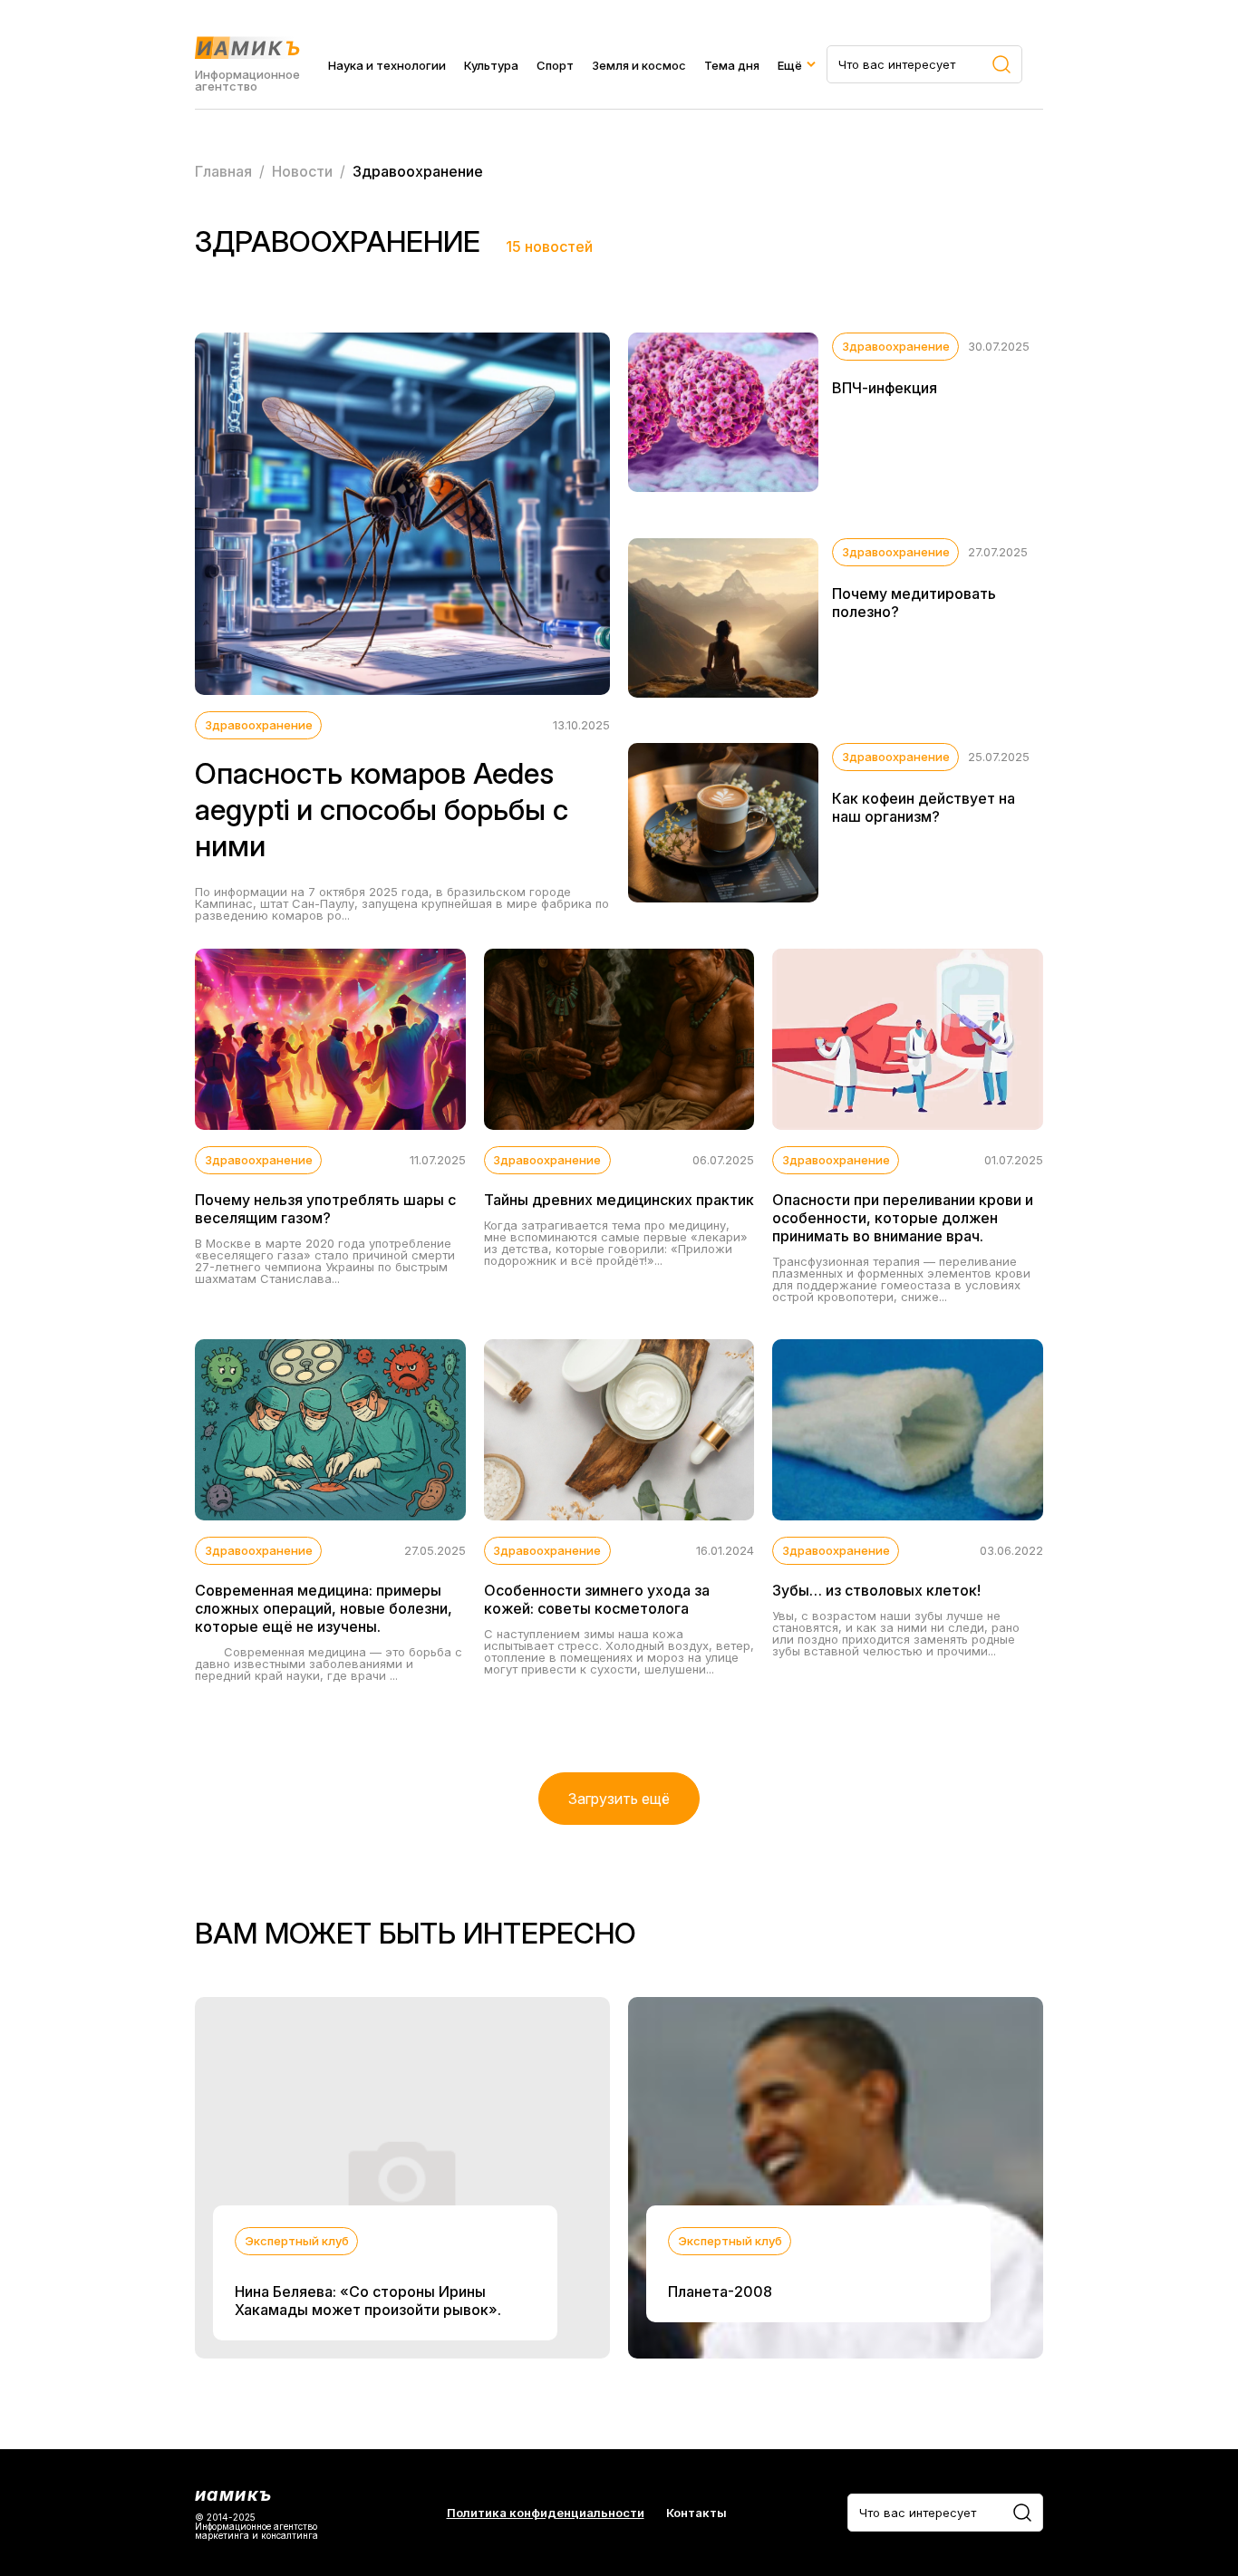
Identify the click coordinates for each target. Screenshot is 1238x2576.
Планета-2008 (720, 2291)
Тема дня (732, 65)
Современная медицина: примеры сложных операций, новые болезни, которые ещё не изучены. (324, 1608)
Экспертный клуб (297, 2241)
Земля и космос (639, 65)
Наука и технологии (387, 65)
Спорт (555, 65)
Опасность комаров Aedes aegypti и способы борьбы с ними (382, 810)
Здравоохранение (259, 725)
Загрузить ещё (619, 1799)
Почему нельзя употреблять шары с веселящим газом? (325, 1209)
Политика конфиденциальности (546, 2513)
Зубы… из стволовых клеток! (876, 1590)
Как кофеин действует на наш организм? (924, 807)
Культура (491, 65)
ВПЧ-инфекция (885, 388)
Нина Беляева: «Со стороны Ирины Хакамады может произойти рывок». (368, 2301)
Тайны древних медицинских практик (619, 1200)
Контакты (696, 2513)
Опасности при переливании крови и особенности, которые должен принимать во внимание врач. (903, 1218)
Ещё (790, 65)
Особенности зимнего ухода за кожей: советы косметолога (597, 1599)
